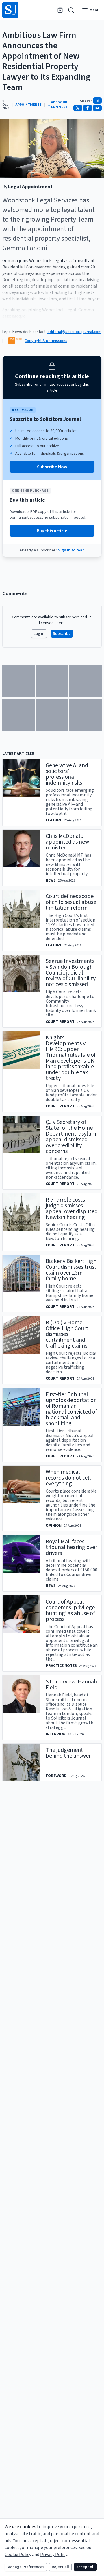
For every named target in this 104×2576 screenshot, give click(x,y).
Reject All (60, 2567)
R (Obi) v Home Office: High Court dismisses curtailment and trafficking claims (67, 1334)
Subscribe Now (52, 467)
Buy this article (52, 531)
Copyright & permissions (46, 341)
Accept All (85, 2567)
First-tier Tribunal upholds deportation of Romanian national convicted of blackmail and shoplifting (71, 1409)
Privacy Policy (54, 2555)
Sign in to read (71, 550)
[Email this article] (97, 108)
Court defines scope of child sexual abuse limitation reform (71, 902)
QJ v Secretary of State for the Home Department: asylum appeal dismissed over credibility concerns (71, 1137)
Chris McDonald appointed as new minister (67, 842)
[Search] (71, 10)
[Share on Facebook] (88, 108)
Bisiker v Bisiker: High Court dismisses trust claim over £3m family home (71, 1270)
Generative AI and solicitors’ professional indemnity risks (67, 774)
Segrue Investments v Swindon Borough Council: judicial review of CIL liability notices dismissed (71, 973)
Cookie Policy (18, 2555)
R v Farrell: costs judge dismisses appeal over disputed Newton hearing (72, 1209)
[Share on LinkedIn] (97, 100)
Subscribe (62, 634)
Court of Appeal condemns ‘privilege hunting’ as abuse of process (70, 1610)
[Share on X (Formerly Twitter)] (78, 108)
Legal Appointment (30, 187)
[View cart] (60, 10)
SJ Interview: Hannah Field (71, 1685)
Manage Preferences (26, 2567)
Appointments (28, 105)
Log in (39, 634)
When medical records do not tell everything (68, 1478)
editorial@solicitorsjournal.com (74, 332)
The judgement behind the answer (68, 1753)
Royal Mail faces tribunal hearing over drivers (71, 1547)
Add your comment (59, 105)
